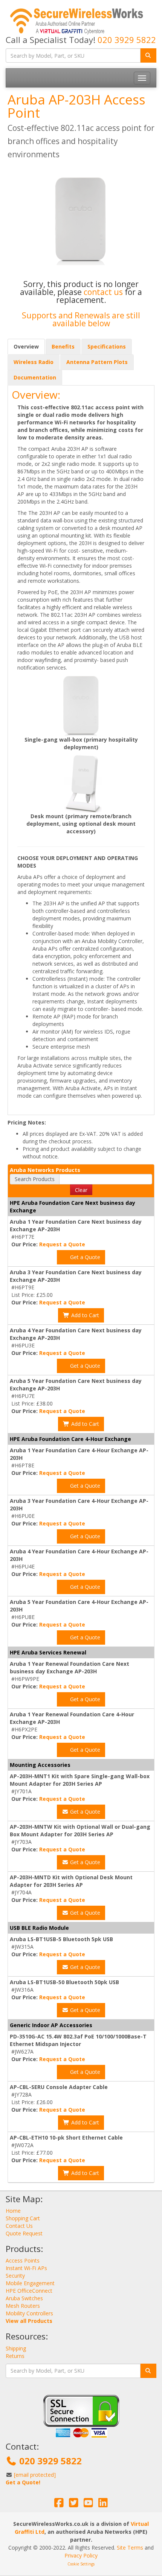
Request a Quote (62, 1244)
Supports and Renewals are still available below (81, 319)
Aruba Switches (24, 2298)
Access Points (23, 2260)
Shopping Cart (23, 2218)
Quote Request (24, 2233)
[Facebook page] (59, 2505)
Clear (81, 1190)
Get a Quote (84, 1257)
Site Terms (130, 2548)
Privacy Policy (81, 2555)
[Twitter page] (74, 2505)
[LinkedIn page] (103, 2505)
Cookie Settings (81, 2564)
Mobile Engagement (30, 2283)
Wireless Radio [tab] (34, 362)
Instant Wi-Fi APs (26, 2268)
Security (15, 2276)
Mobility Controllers (29, 2313)
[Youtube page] (88, 2505)
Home (13, 2211)
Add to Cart (84, 1315)
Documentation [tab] (35, 377)
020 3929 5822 (127, 40)
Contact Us (19, 2226)
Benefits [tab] (63, 346)
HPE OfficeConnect (29, 2291)
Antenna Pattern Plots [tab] (97, 362)
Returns (15, 2356)
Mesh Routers (23, 2306)
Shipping (16, 2348)
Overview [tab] (26, 346)
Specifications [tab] (107, 346)
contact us (104, 292)
